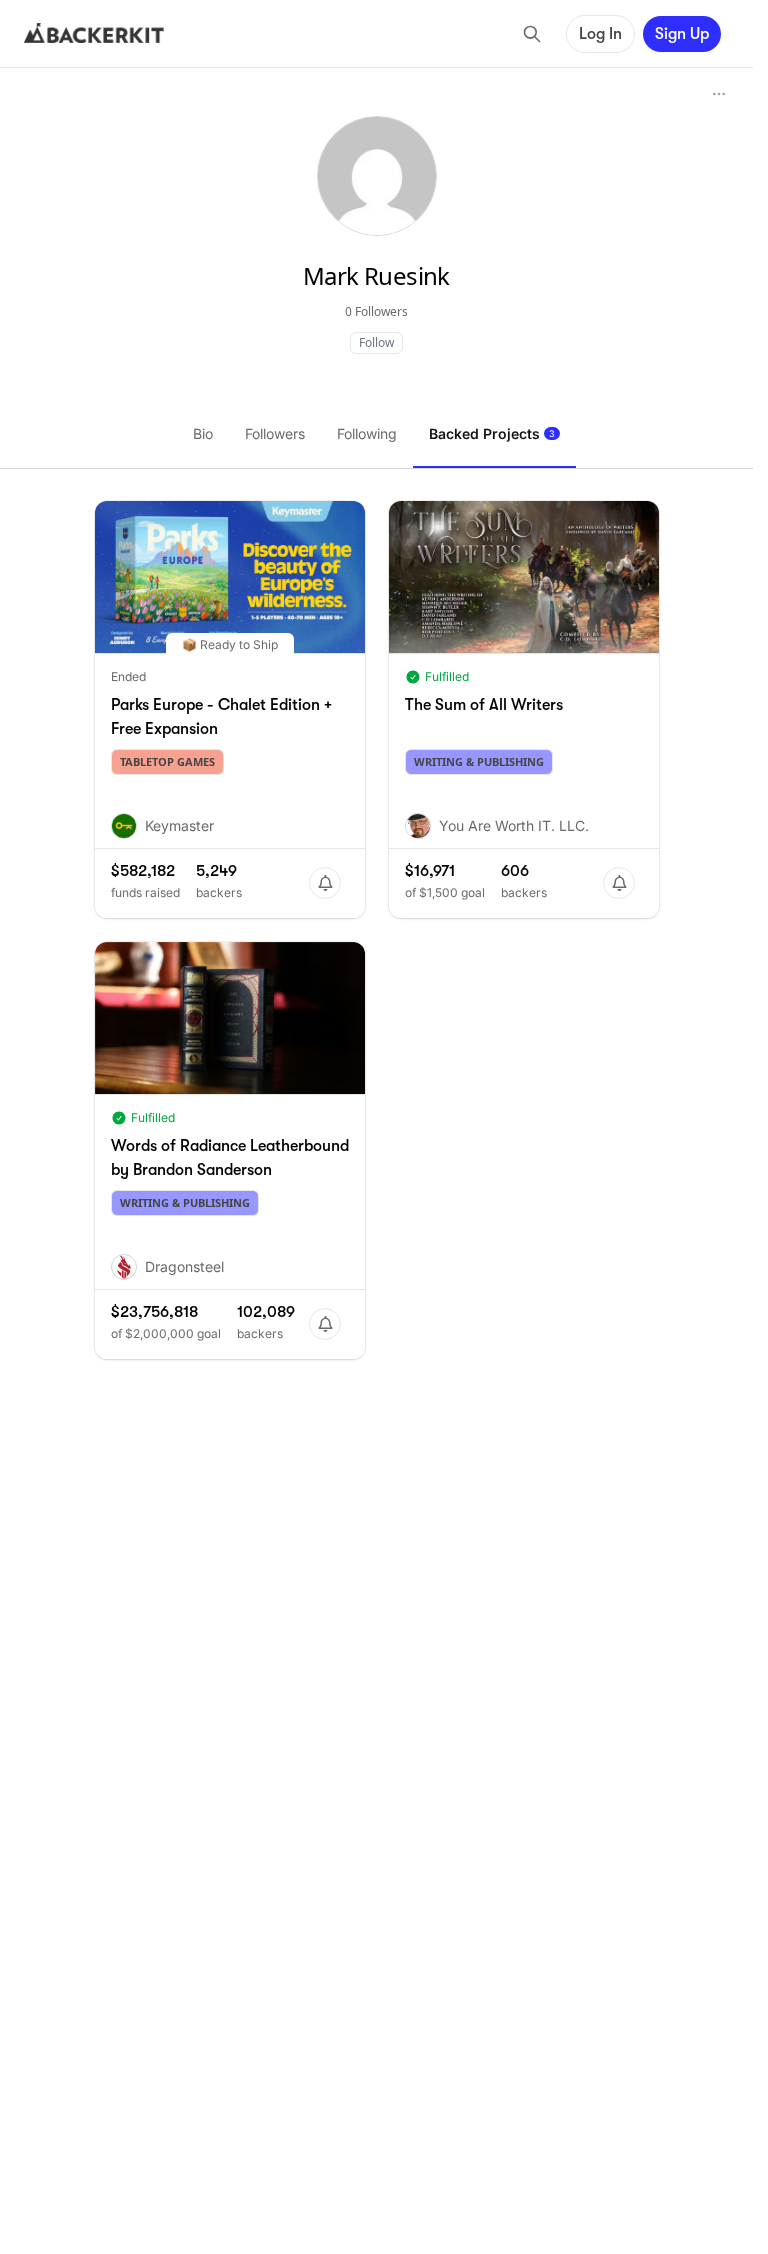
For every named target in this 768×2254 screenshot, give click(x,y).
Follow (376, 342)
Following (367, 433)
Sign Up (682, 34)
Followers (275, 433)
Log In (600, 34)
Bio (203, 433)
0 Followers (376, 311)
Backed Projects (492, 433)
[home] (94, 34)
